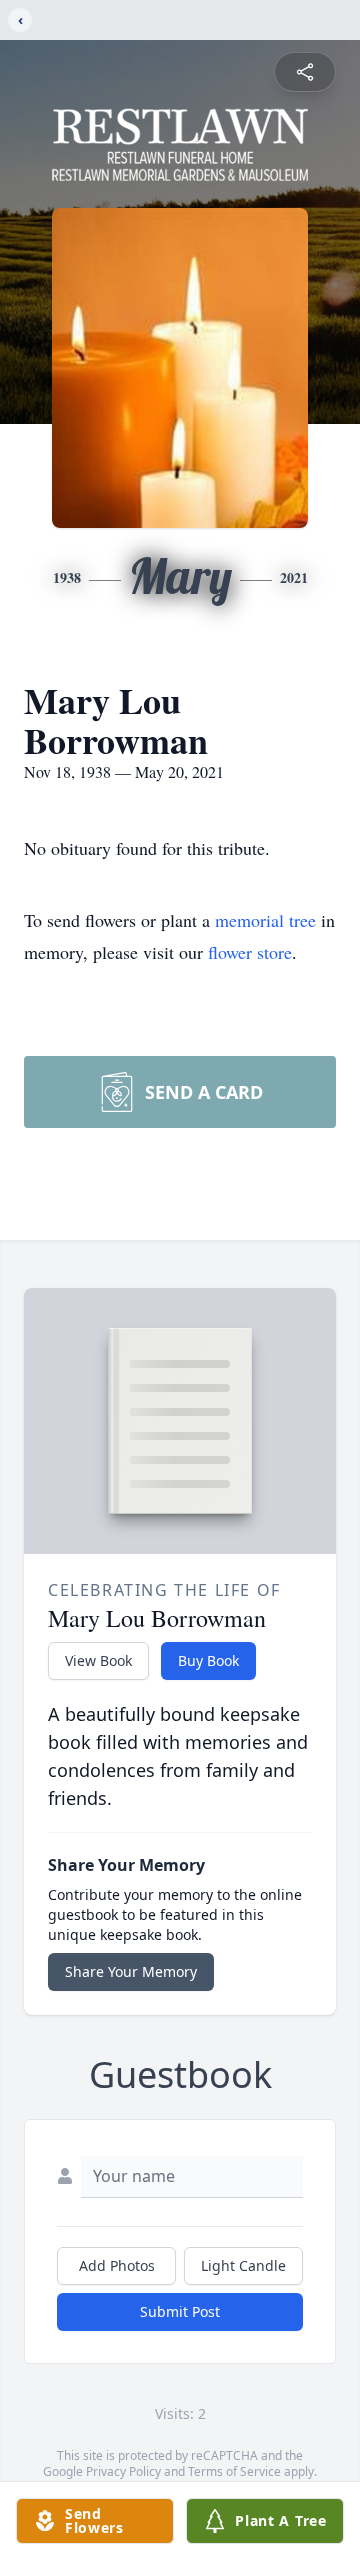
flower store (250, 952)
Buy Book (208, 1660)
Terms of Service (234, 2471)
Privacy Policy (123, 2471)
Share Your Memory (131, 1971)
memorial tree (265, 920)
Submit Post (180, 2311)
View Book (98, 1660)
